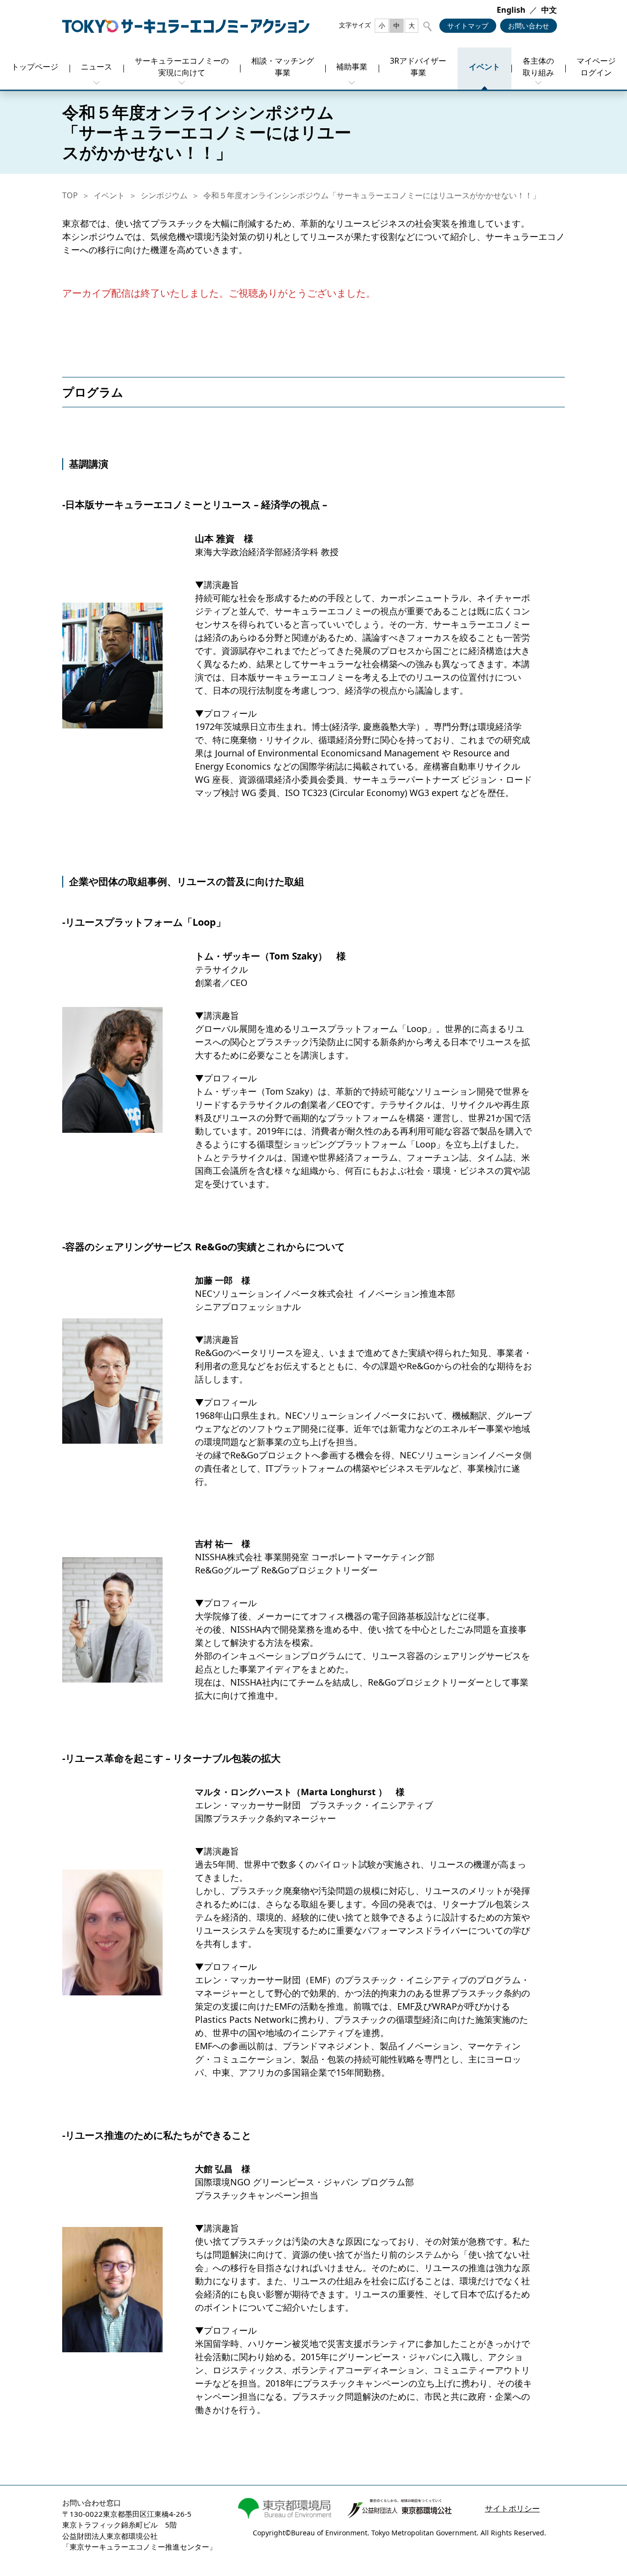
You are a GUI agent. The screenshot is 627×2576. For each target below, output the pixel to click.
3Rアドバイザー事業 (418, 67)
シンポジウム (164, 195)
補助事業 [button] (352, 67)
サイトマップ (468, 26)
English (511, 10)
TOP (70, 195)
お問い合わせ (529, 26)
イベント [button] (484, 67)
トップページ (35, 67)
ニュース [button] (96, 67)
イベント (109, 195)
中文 (549, 10)
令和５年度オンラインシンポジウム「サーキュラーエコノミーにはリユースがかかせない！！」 (372, 195)
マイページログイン (596, 67)
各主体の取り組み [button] (538, 67)
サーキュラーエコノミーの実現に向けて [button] (182, 67)
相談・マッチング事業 (283, 67)
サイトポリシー (512, 2508)
